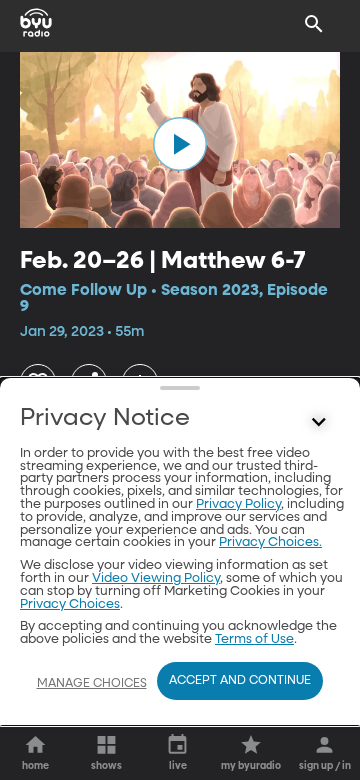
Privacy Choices (70, 604)
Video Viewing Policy (156, 578)
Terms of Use (254, 639)
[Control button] (319, 423)
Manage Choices (92, 684)
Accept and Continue (240, 681)
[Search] (314, 24)
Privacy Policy (238, 504)
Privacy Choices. (270, 542)
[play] (180, 144)
